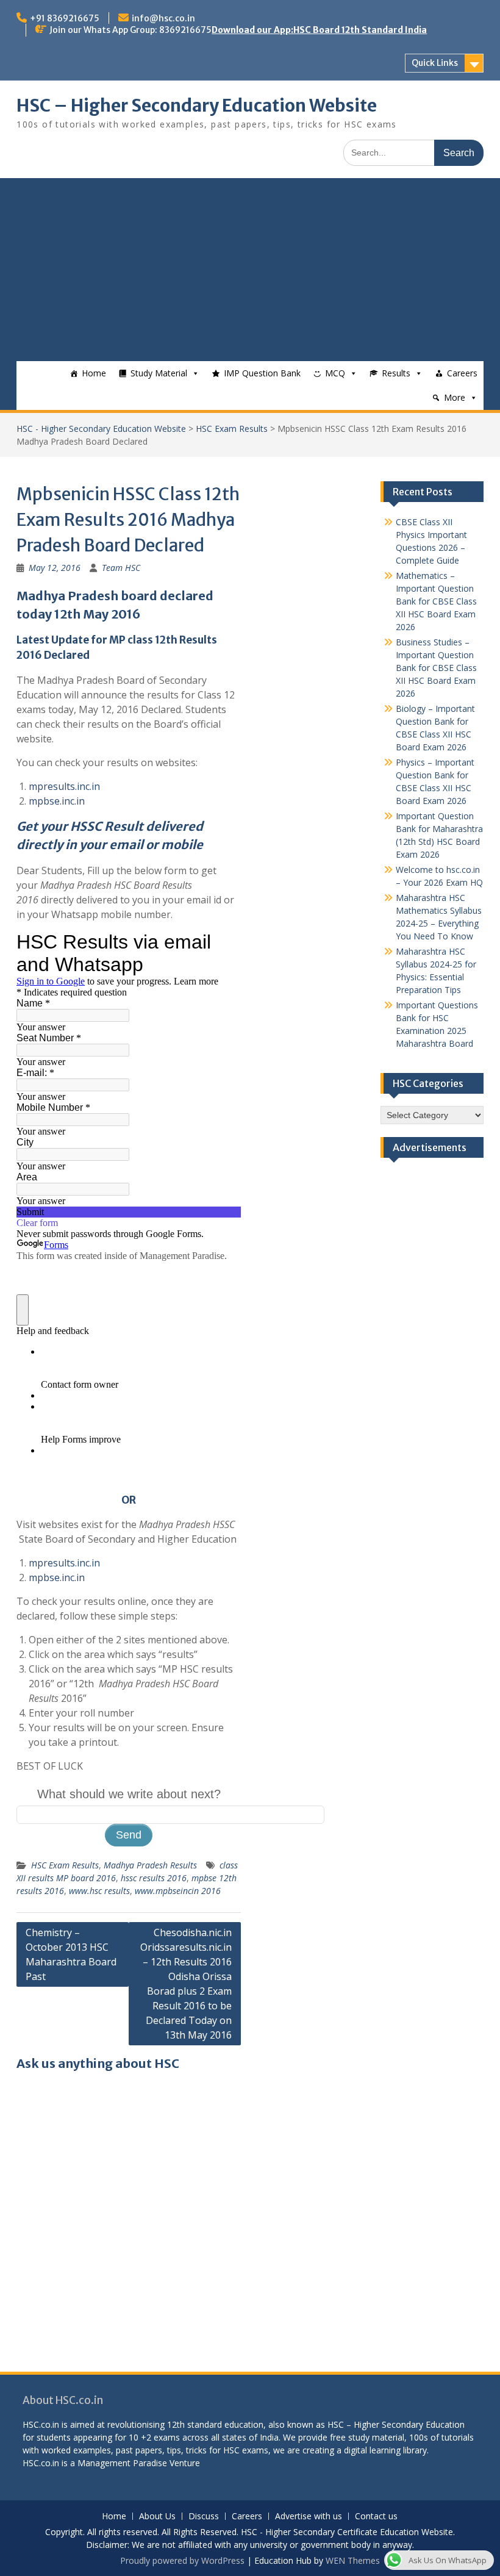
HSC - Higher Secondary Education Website (101, 429)
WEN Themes (353, 2560)
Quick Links (435, 63)
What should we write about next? (129, 1794)
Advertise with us (309, 2517)
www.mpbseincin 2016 (178, 1891)
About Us (157, 2517)
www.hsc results (99, 1891)
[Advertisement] (250, 270)
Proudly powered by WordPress (182, 2560)
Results (396, 373)
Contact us (376, 2517)
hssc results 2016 (154, 1878)
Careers (462, 373)
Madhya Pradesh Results (150, 1865)
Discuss (204, 2517)
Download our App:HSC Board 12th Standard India (319, 30)
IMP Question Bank (262, 373)
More (455, 397)
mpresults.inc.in (64, 786)
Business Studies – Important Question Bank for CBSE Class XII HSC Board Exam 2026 (436, 668)
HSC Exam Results (232, 429)
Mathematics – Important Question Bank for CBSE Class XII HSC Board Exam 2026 (436, 601)
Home (94, 373)
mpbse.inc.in (57, 801)
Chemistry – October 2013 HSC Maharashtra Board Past (71, 1954)
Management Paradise (122, 2463)
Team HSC (121, 568)
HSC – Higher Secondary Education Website (197, 106)
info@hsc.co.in (163, 18)
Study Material (159, 373)
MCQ (335, 373)
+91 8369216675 (65, 18)
